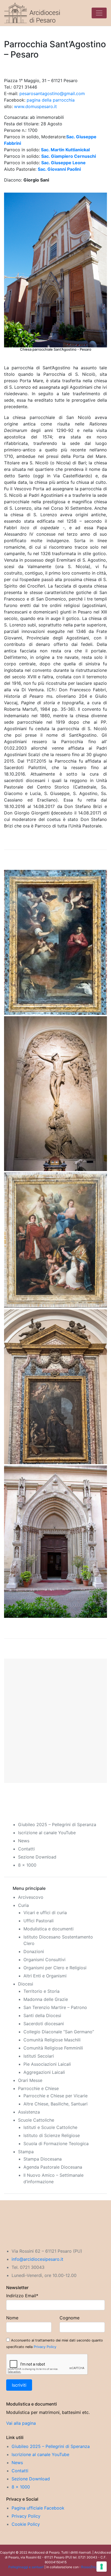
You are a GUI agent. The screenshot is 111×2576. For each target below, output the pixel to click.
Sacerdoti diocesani (44, 2024)
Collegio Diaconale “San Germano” (59, 2032)
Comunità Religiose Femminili (53, 2048)
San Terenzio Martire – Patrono (55, 2007)
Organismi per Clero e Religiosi (55, 1968)
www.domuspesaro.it (35, 106)
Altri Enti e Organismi (45, 1976)
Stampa (26, 2152)
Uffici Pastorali (39, 1921)
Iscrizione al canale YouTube (47, 1833)
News (24, 1841)
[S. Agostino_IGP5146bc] (55, 1240)
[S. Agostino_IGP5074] (55, 1094)
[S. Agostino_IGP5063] (55, 942)
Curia (23, 1905)
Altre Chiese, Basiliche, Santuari (55, 2104)
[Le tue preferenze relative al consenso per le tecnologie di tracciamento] (102, 2567)
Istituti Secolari (39, 2056)
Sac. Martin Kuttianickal (65, 150)
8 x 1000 (27, 1865)
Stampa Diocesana (43, 2159)
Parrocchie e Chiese (38, 2088)
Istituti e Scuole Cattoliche (50, 2127)
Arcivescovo (31, 1897)
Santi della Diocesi (42, 2015)
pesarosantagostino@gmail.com (52, 93)
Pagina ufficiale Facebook (38, 2508)
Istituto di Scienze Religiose (52, 2135)
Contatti (26, 1849)
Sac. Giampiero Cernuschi (69, 156)
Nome (12, 2318)
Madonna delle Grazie (46, 1999)
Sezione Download (37, 1857)
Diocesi (26, 1984)
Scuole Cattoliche (36, 2120)
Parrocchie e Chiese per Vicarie (55, 2096)
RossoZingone (92, 2567)
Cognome (70, 2318)
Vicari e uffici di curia (45, 1913)
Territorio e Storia (41, 1991)
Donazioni (34, 1951)
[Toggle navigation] (99, 13)
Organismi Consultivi (44, 1960)
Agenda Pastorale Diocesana (53, 2167)
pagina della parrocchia (51, 100)
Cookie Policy (26, 2524)
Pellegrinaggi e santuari (26, 2567)
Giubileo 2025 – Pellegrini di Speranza (57, 1824)
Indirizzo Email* (22, 2296)
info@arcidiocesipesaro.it (37, 2259)
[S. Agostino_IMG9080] (55, 1387)
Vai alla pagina (21, 2423)
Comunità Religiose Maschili (52, 2040)
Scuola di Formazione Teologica (56, 2144)
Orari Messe (30, 2080)
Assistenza (29, 2112)
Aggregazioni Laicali (44, 2072)
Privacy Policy (45, 2347)
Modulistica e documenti (48, 1929)
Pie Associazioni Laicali (47, 2064)
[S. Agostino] (55, 1542)
